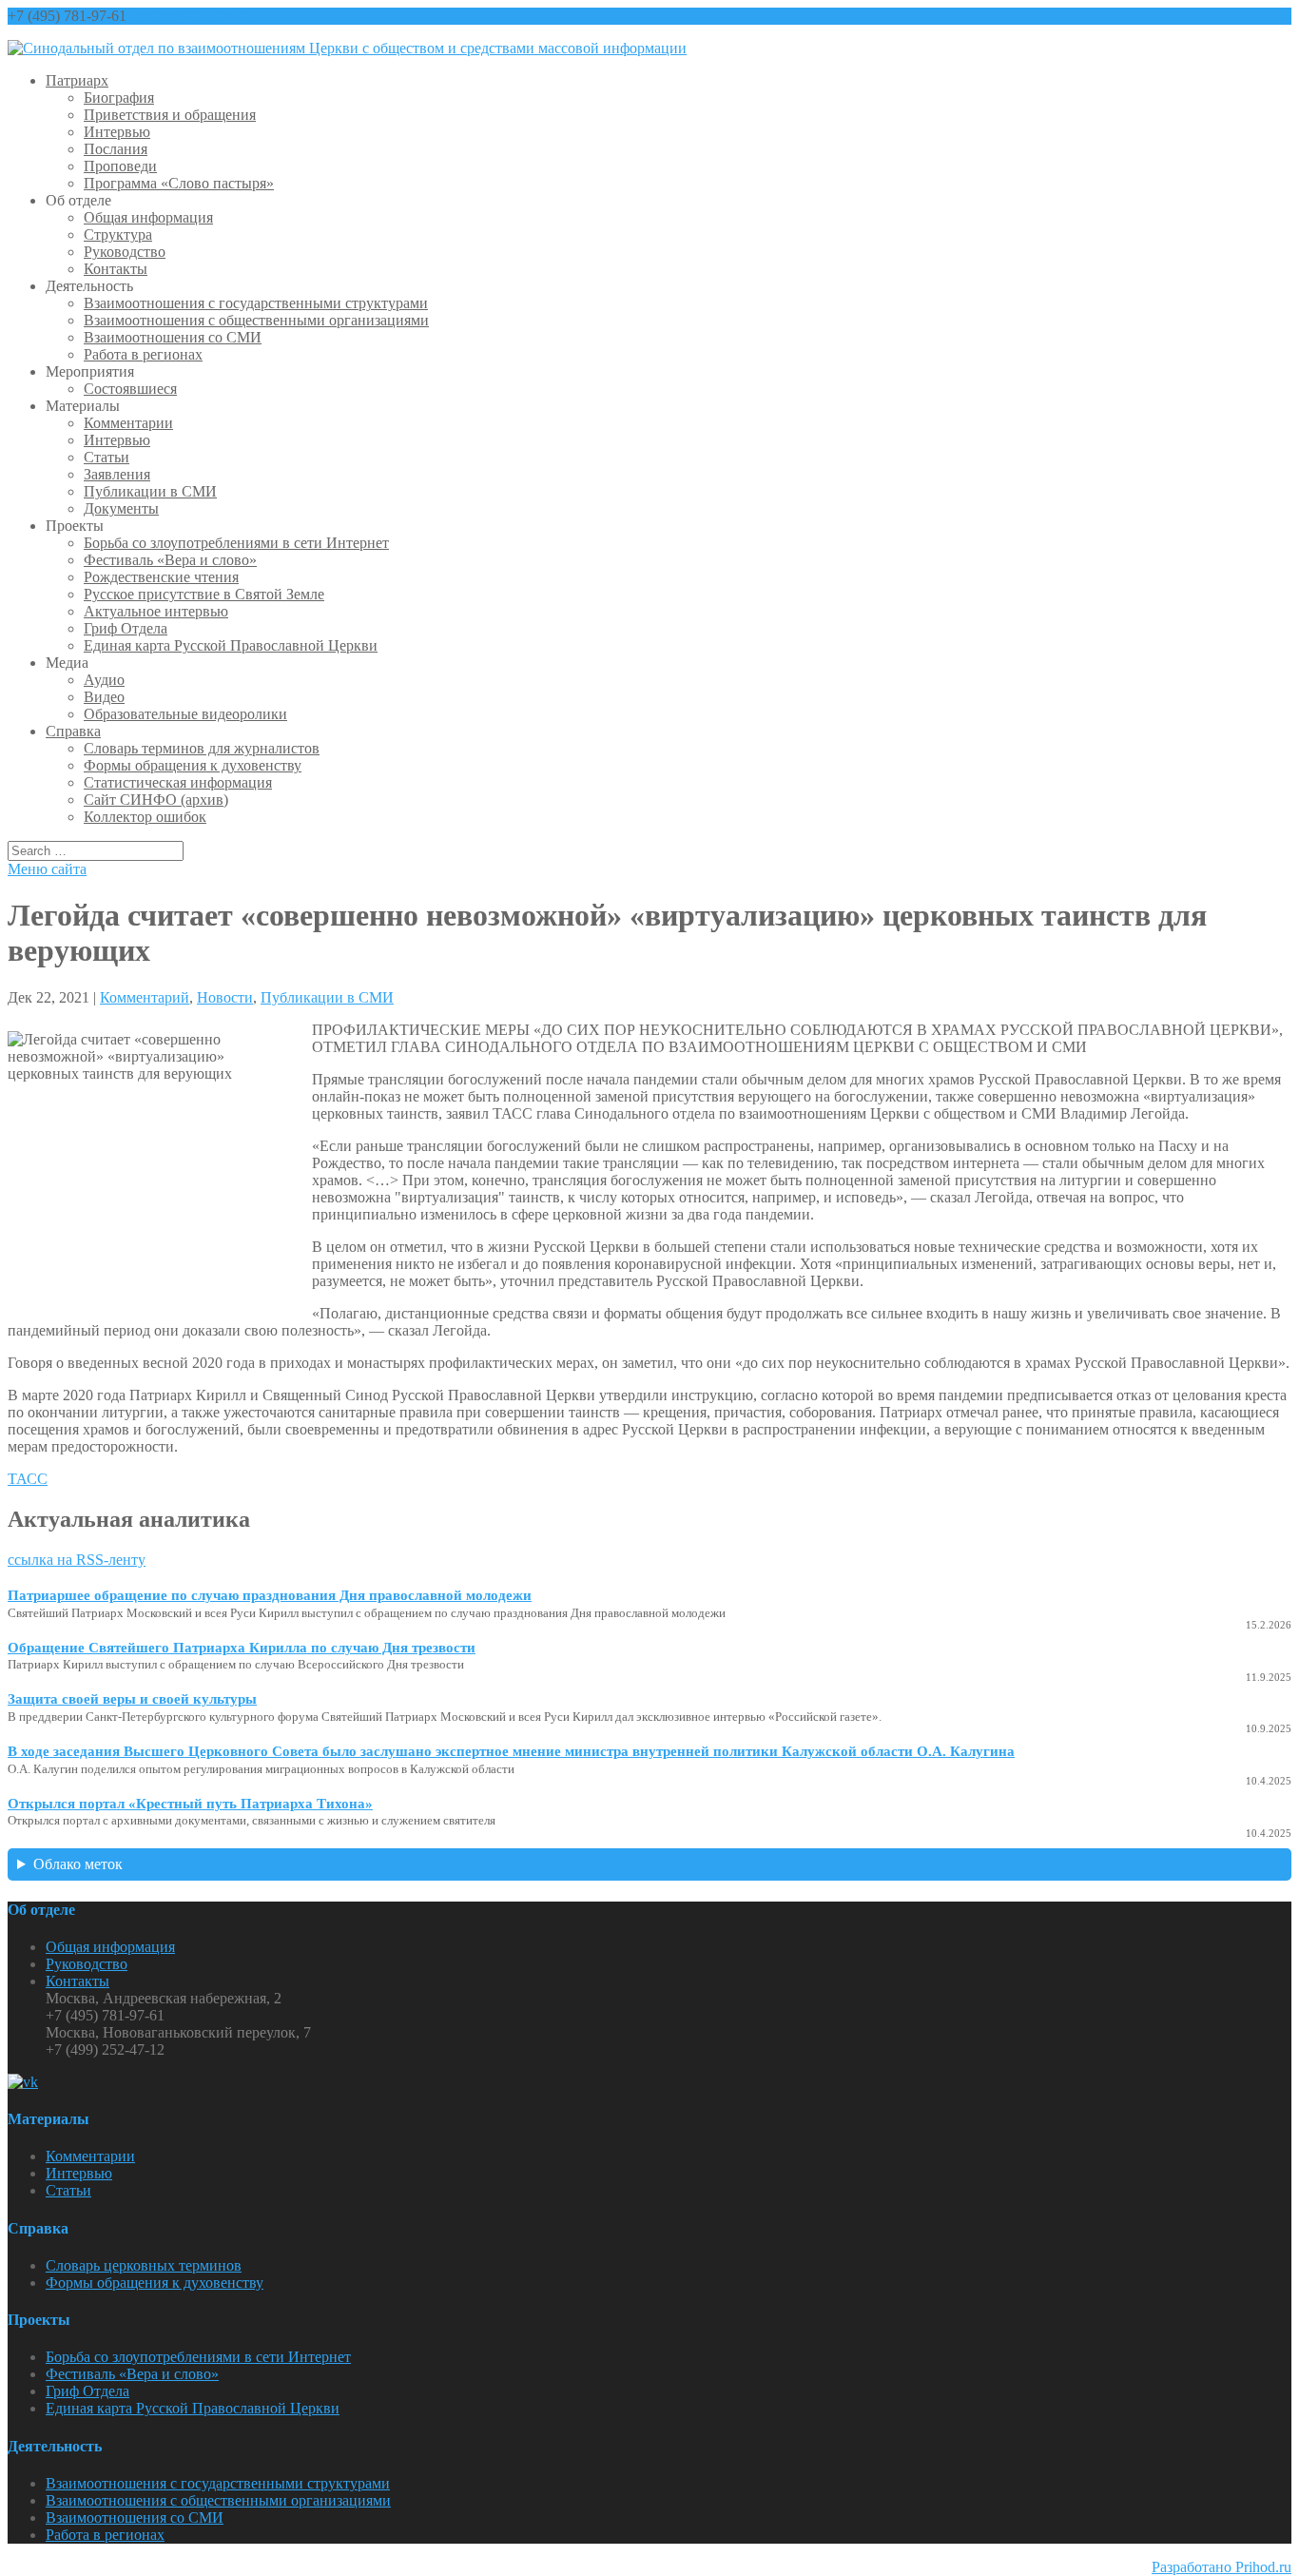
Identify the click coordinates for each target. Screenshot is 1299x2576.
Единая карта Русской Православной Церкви (231, 645)
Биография (119, 98)
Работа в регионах (143, 354)
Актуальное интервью (156, 611)
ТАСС (28, 1479)
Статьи (107, 457)
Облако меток (78, 1864)
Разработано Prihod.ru (1221, 2567)
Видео (104, 697)
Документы (121, 508)
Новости (225, 997)
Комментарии (128, 423)
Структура (118, 234)
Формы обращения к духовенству (193, 765)
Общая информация (148, 217)
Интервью (117, 132)
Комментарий (145, 997)
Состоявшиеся (130, 389)
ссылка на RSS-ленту (77, 1560)
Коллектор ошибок (145, 817)
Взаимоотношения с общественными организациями (256, 320)
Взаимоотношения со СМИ (173, 337)
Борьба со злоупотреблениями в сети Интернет (236, 543)
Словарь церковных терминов (144, 2265)
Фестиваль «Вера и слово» (170, 560)
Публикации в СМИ (150, 491)
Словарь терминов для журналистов (202, 748)
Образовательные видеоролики (185, 714)
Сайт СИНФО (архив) (156, 800)
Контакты (116, 269)
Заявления (117, 474)
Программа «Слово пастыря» (179, 183)
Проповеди (120, 166)
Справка (73, 731)
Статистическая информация (178, 782)
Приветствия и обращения (170, 115)
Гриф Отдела (126, 628)
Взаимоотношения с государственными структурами (256, 303)
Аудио (104, 680)
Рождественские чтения (161, 577)
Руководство (125, 252)
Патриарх (77, 80)
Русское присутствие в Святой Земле (204, 594)
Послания (116, 149)
